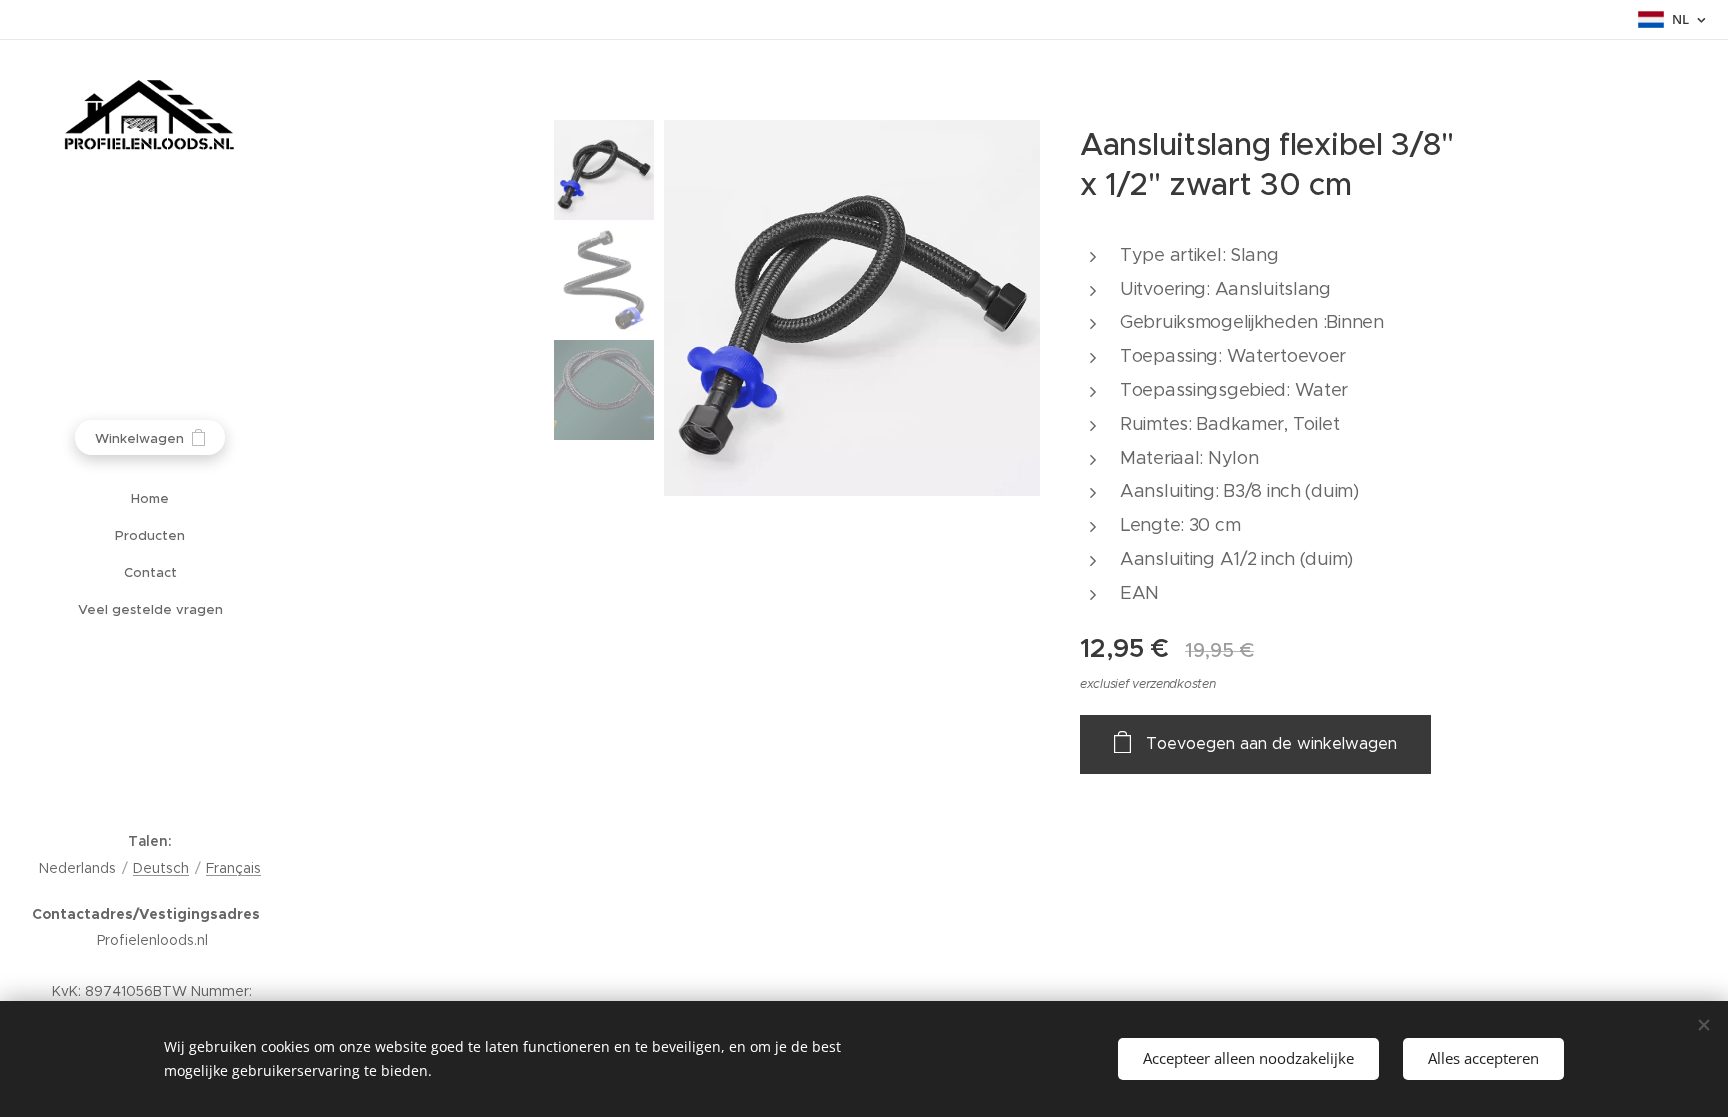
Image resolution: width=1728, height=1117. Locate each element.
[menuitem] (150, 498)
